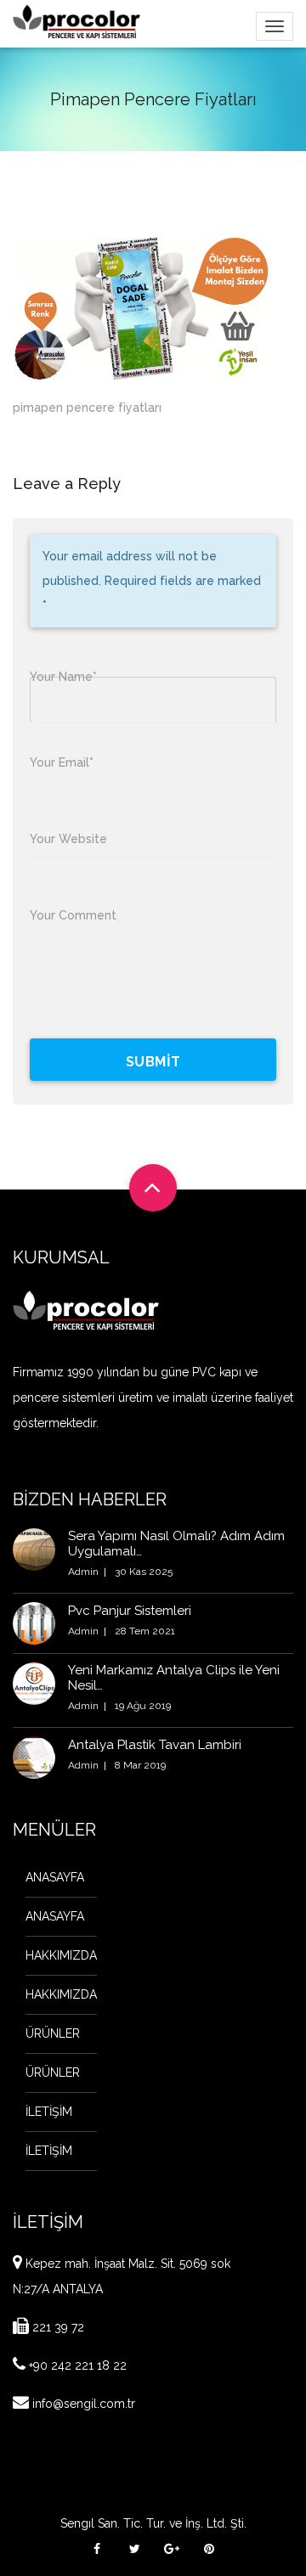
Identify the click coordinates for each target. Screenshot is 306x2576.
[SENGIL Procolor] (76, 21)
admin (83, 1572)
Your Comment (73, 915)
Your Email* (62, 762)
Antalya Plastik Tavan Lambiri (155, 1745)
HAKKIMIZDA (61, 1955)
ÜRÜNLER (53, 2033)
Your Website (68, 839)
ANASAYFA (55, 1877)
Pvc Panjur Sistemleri (130, 1611)
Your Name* (63, 677)
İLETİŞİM (49, 2112)
